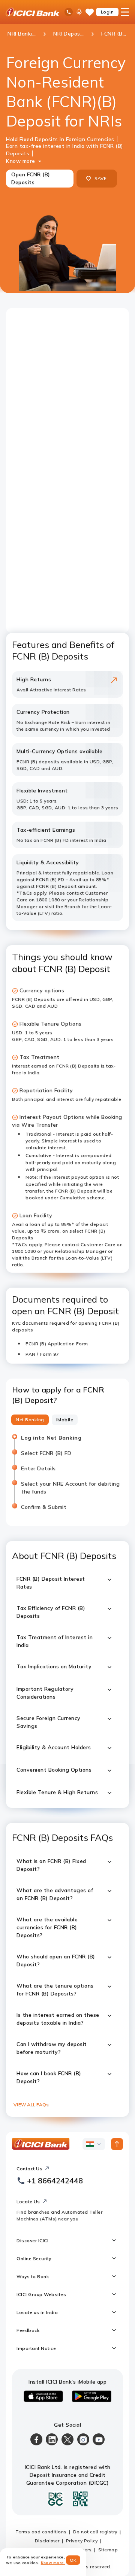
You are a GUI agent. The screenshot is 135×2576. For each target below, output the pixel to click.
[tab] (30, 1420)
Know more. (53, 2563)
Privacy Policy (82, 2541)
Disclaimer (47, 2541)
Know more (21, 161)
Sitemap (108, 2550)
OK (73, 2560)
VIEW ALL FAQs (31, 2105)
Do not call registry (95, 2532)
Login (107, 12)
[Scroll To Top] (117, 2144)
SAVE (101, 178)
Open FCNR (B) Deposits (31, 178)
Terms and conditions (41, 2532)
